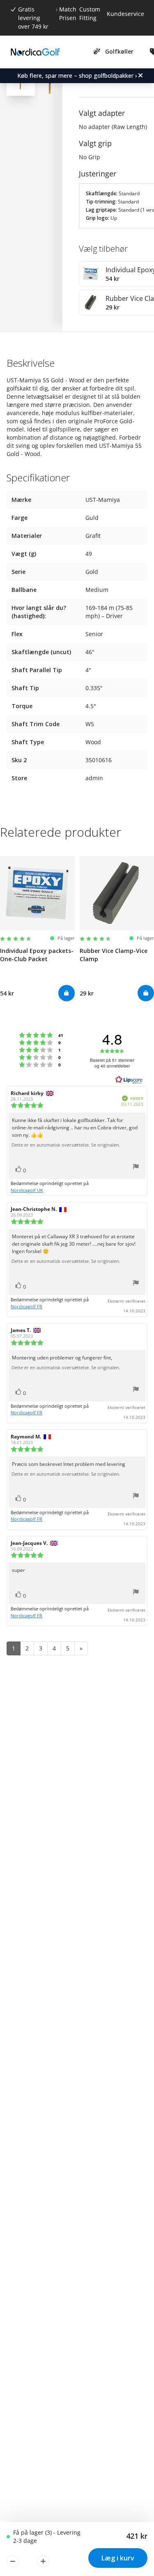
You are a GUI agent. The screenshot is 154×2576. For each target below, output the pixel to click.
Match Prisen (68, 14)
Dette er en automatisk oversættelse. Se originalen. (66, 1145)
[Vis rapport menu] (136, 1168)
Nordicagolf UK (27, 1190)
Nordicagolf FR (26, 1306)
